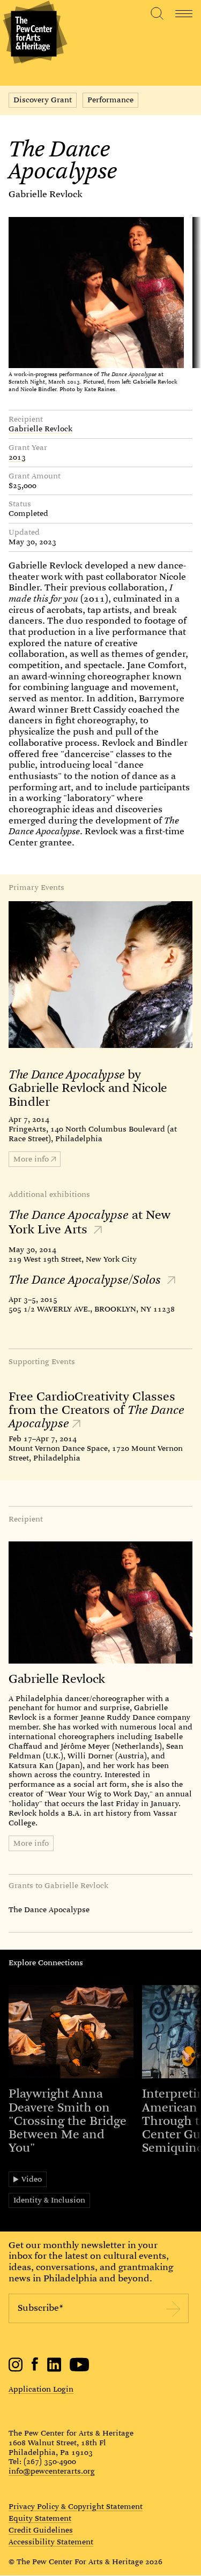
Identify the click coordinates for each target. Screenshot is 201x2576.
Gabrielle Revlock (46, 194)
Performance (110, 100)
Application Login (41, 2389)
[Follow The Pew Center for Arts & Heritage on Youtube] (80, 2369)
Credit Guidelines (41, 2530)
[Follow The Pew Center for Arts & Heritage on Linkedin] (54, 2369)
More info (31, 1843)
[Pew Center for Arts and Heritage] (33, 33)
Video (32, 2179)
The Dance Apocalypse (49, 1909)
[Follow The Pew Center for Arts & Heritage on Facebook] (35, 2368)
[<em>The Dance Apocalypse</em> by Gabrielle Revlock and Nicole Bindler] (100, 975)
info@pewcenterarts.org (52, 2471)
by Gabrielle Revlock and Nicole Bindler (88, 1088)
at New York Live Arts (90, 1222)
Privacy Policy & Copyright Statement (76, 2507)
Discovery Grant (43, 100)
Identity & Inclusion (49, 2200)
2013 (17, 458)
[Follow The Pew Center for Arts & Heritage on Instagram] (16, 2369)
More (31, 1159)
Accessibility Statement (51, 2542)
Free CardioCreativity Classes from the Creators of (96, 1410)
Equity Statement (40, 2519)
